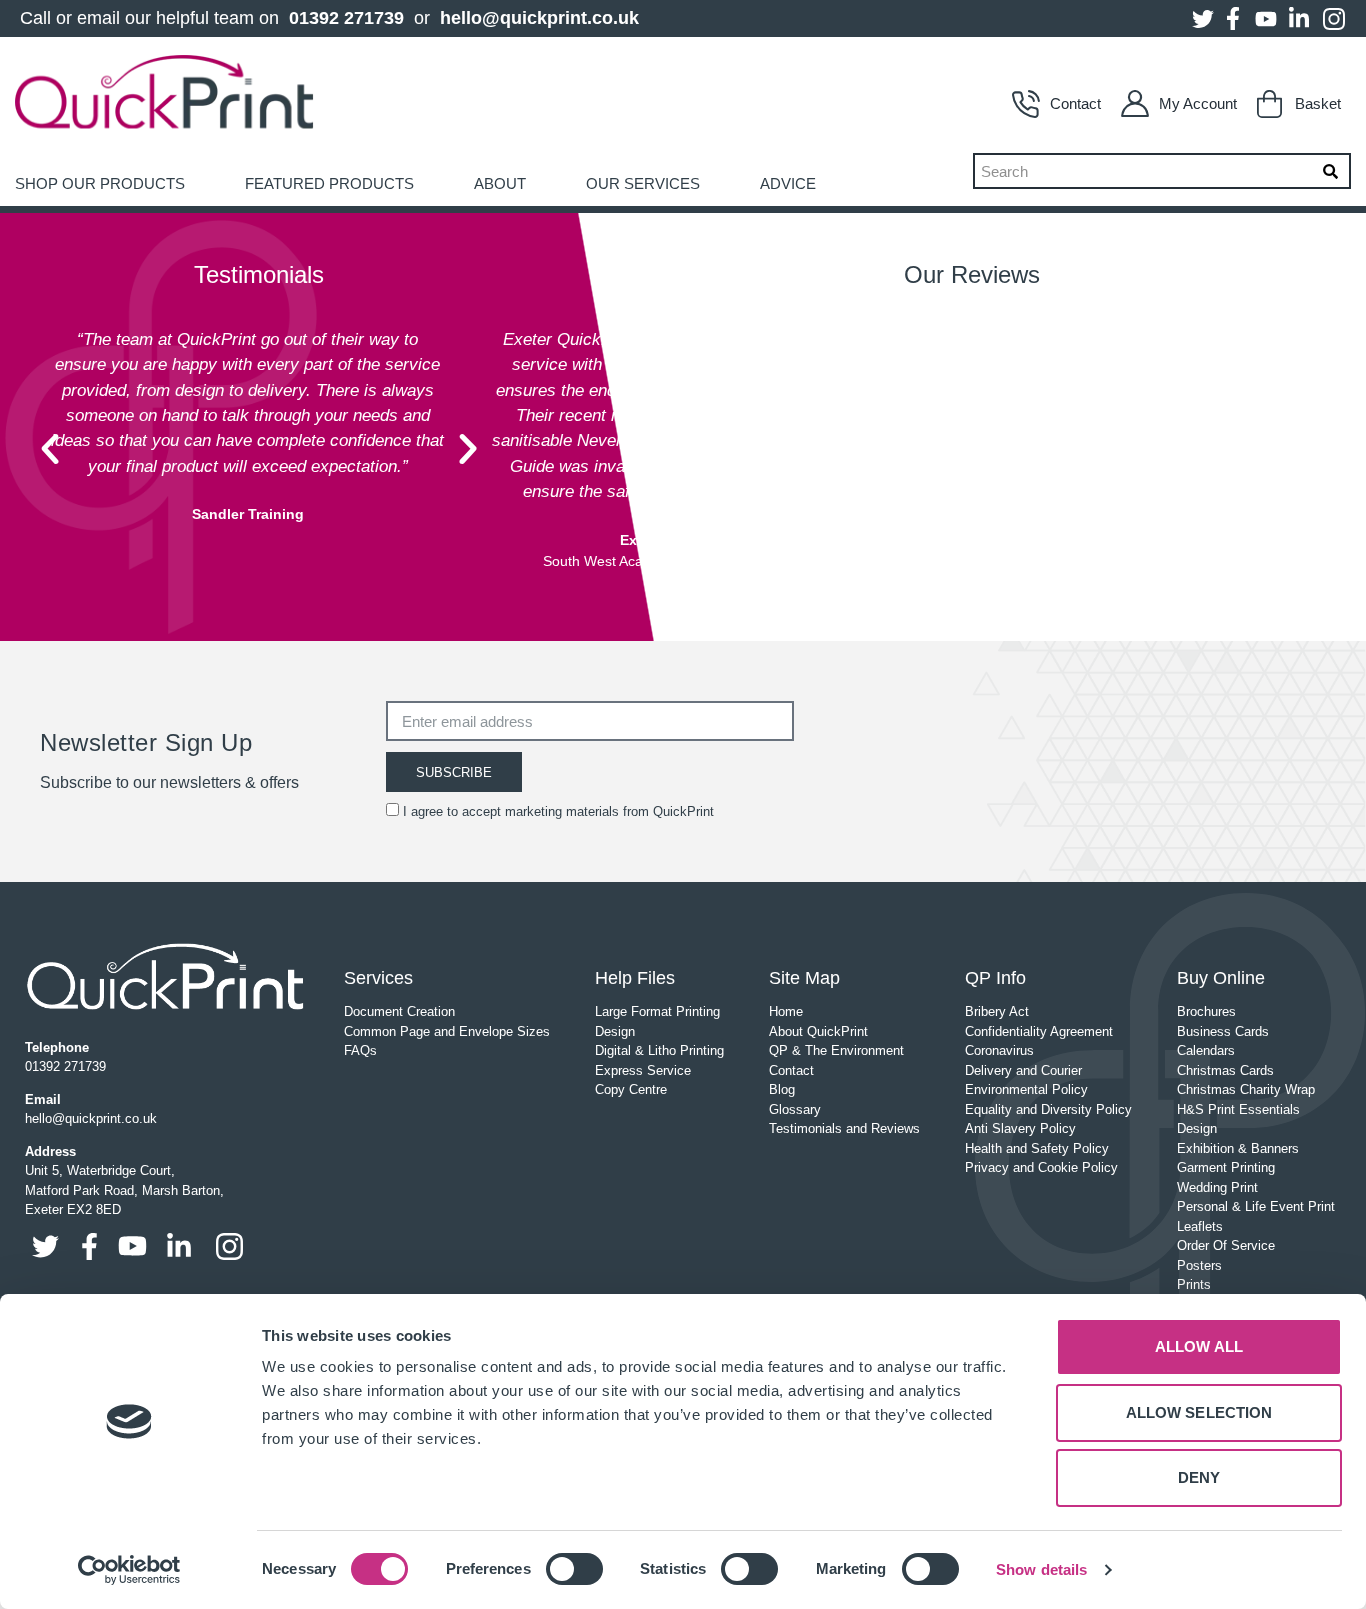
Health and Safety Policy (1037, 1148)
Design (615, 1031)
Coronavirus (999, 1050)
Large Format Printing (657, 1011)
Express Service (643, 1070)
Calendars (1206, 1050)
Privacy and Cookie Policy (1041, 1167)
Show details (1041, 1569)
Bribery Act (997, 1011)
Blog (782, 1089)
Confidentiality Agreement (1039, 1031)
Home (786, 1011)
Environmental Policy (1026, 1089)
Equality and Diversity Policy (1048, 1109)
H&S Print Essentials (1238, 1109)
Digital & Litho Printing (659, 1050)
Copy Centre (631, 1089)
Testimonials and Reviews (844, 1128)
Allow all (1199, 1346)
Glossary (795, 1109)
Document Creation (399, 1011)
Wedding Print (1217, 1187)
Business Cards (1223, 1031)
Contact (1075, 103)
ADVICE (788, 183)
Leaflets (1200, 1226)
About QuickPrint (818, 1031)
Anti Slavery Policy (1020, 1128)
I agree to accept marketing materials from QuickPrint (558, 811)
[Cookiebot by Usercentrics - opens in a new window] (129, 1570)
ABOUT (500, 183)
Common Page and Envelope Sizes (447, 1031)
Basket (1318, 103)
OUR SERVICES (643, 183)
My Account (1198, 103)
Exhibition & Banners (1238, 1148)
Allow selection (1199, 1412)
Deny (1199, 1477)
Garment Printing (1226, 1167)
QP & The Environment (836, 1050)
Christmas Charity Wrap (1246, 1089)
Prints (1194, 1284)
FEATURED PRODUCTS (329, 183)
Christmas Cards (1225, 1070)
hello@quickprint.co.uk (539, 18)
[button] (50, 449)
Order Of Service (1226, 1245)
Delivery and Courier (1023, 1070)
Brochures (1206, 1011)
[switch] (574, 1569)
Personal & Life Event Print (1256, 1206)
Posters (1199, 1265)
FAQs (360, 1050)
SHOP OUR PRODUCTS (100, 183)
